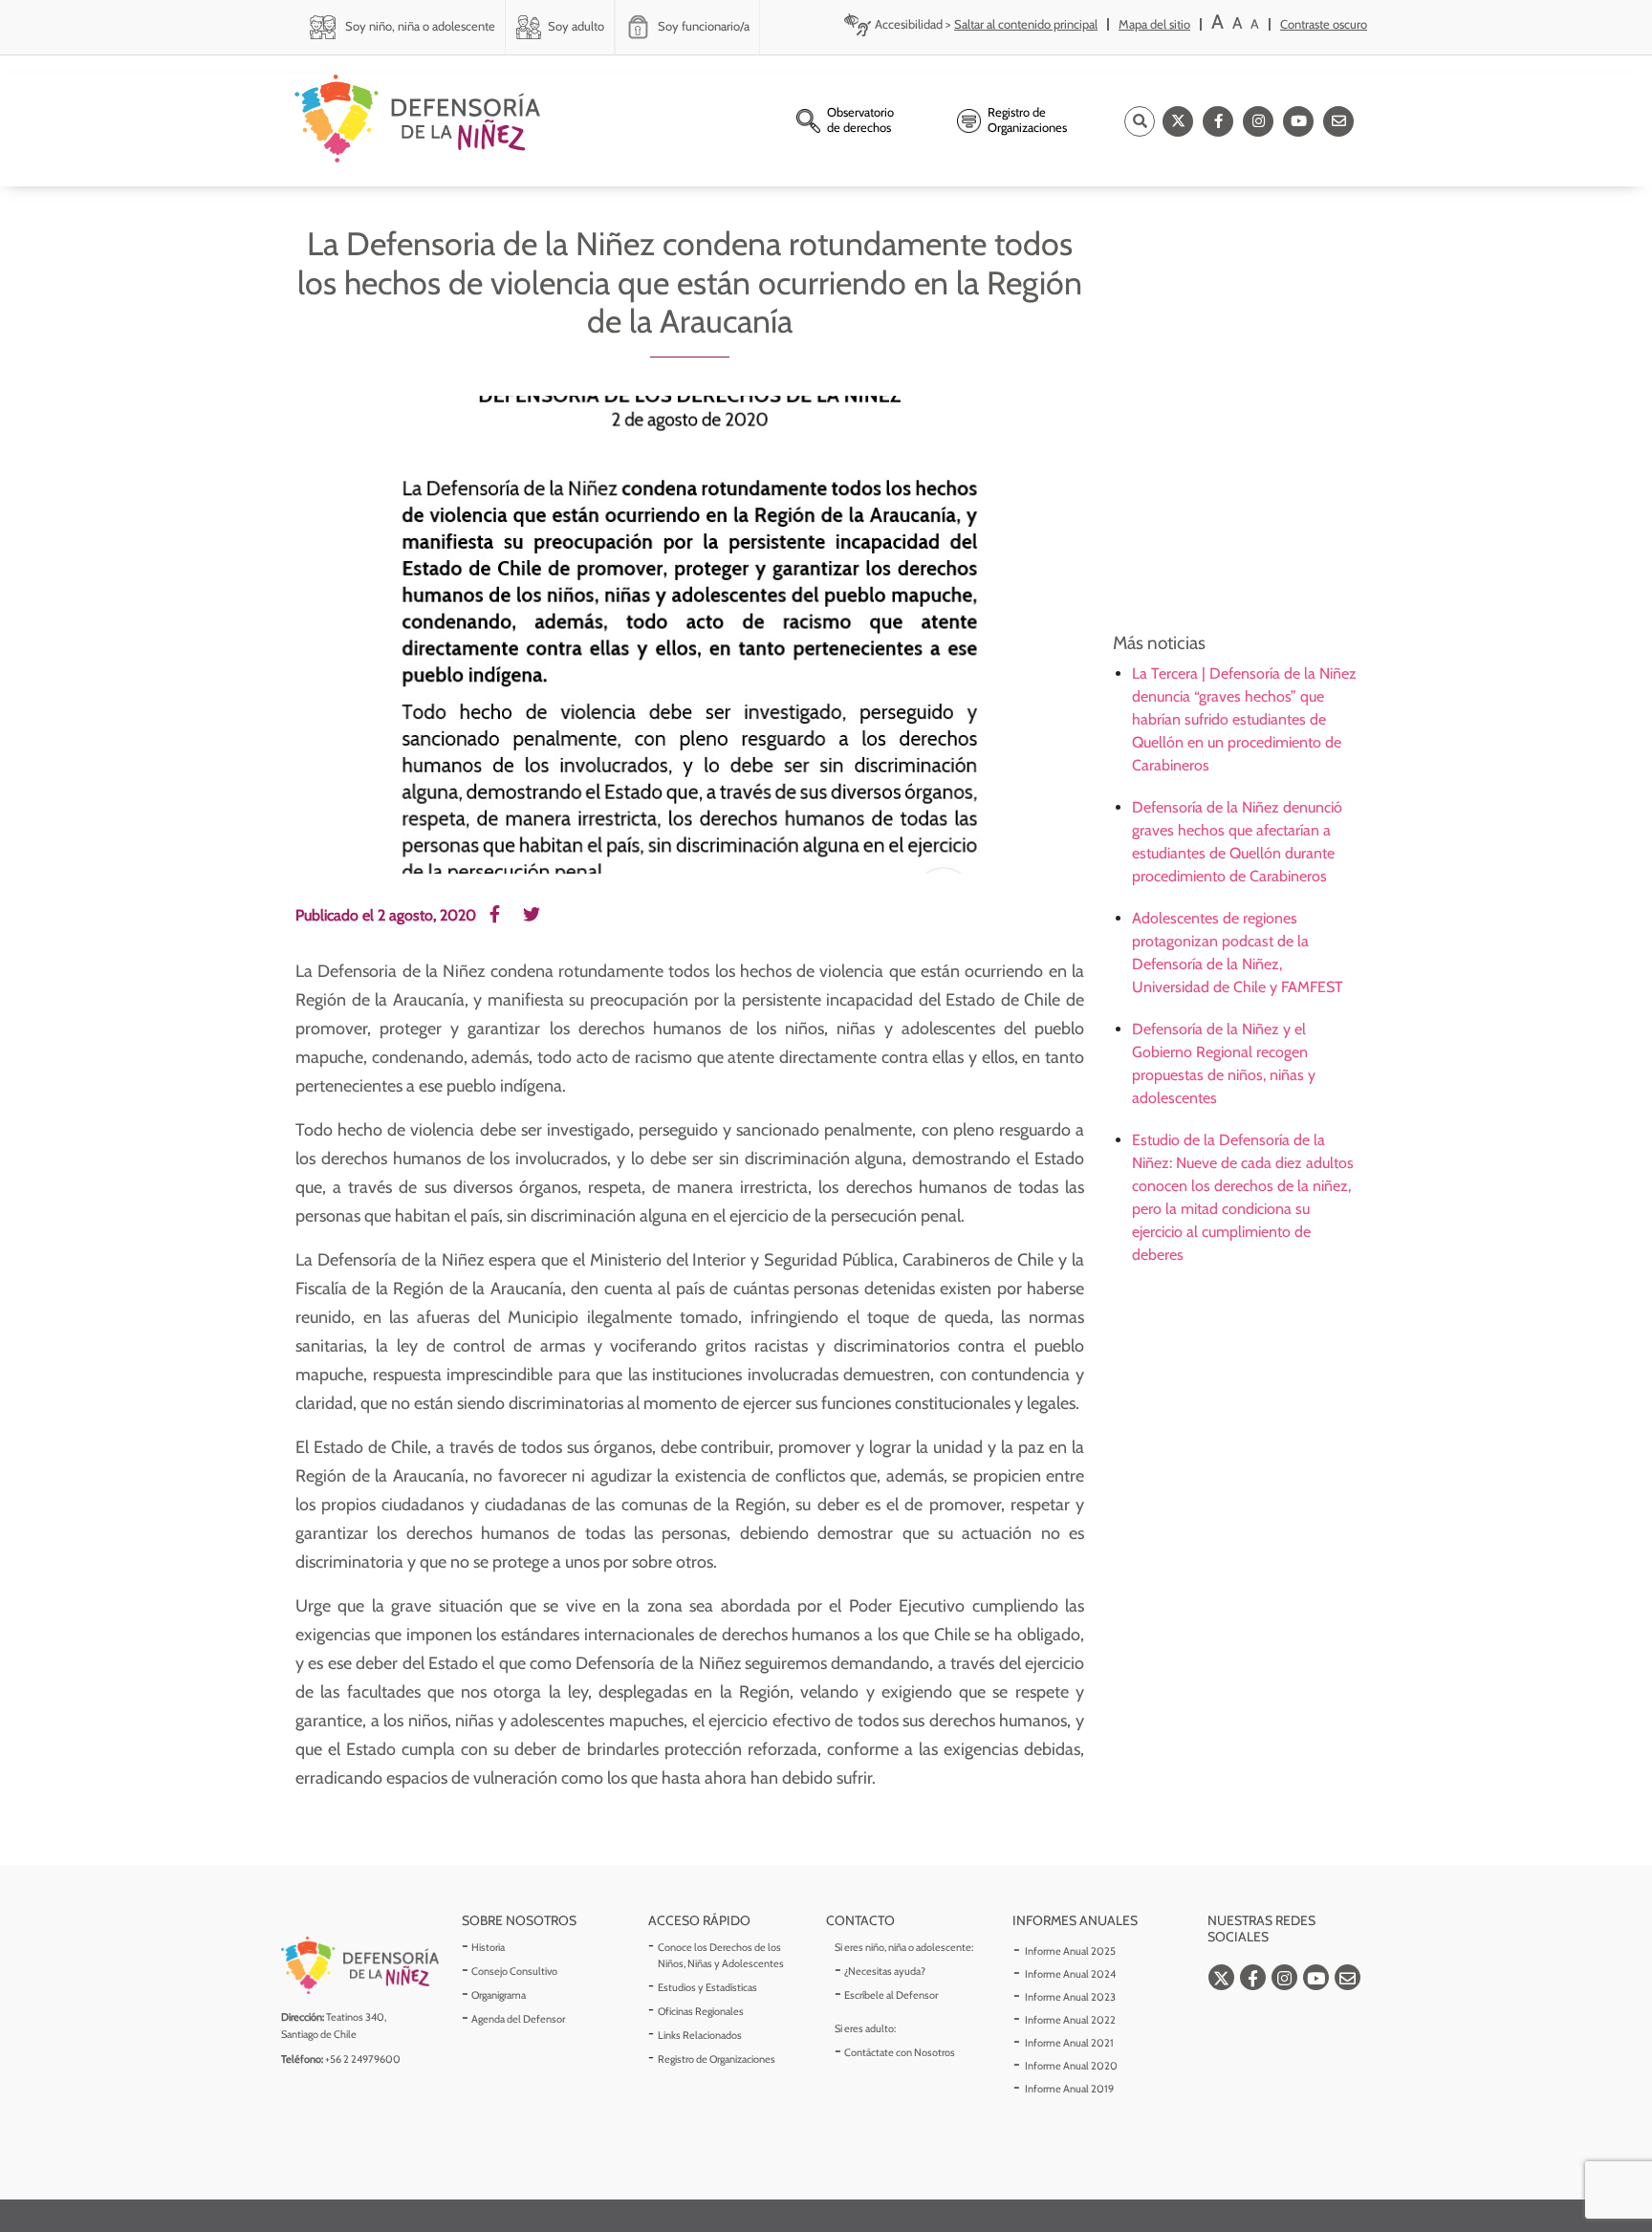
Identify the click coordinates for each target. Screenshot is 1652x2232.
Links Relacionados (700, 2035)
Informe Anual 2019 (1069, 2089)
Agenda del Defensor (518, 2019)
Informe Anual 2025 (1070, 1951)
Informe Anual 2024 (1070, 1974)
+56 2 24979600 (363, 2059)
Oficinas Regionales (701, 2011)
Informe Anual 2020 (1071, 2066)
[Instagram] (1258, 121)
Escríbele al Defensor (891, 1995)
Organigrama (499, 1995)
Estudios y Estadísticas (707, 1987)
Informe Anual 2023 (1070, 1997)
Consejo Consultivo (514, 1971)
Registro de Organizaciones (717, 2059)
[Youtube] (1298, 121)
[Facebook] (1218, 121)
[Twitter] (1178, 121)
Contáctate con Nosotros (900, 2052)
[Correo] (1338, 121)
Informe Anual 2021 (1069, 2043)
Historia (488, 1947)
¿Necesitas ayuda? (885, 1971)
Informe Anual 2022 (1070, 2020)
